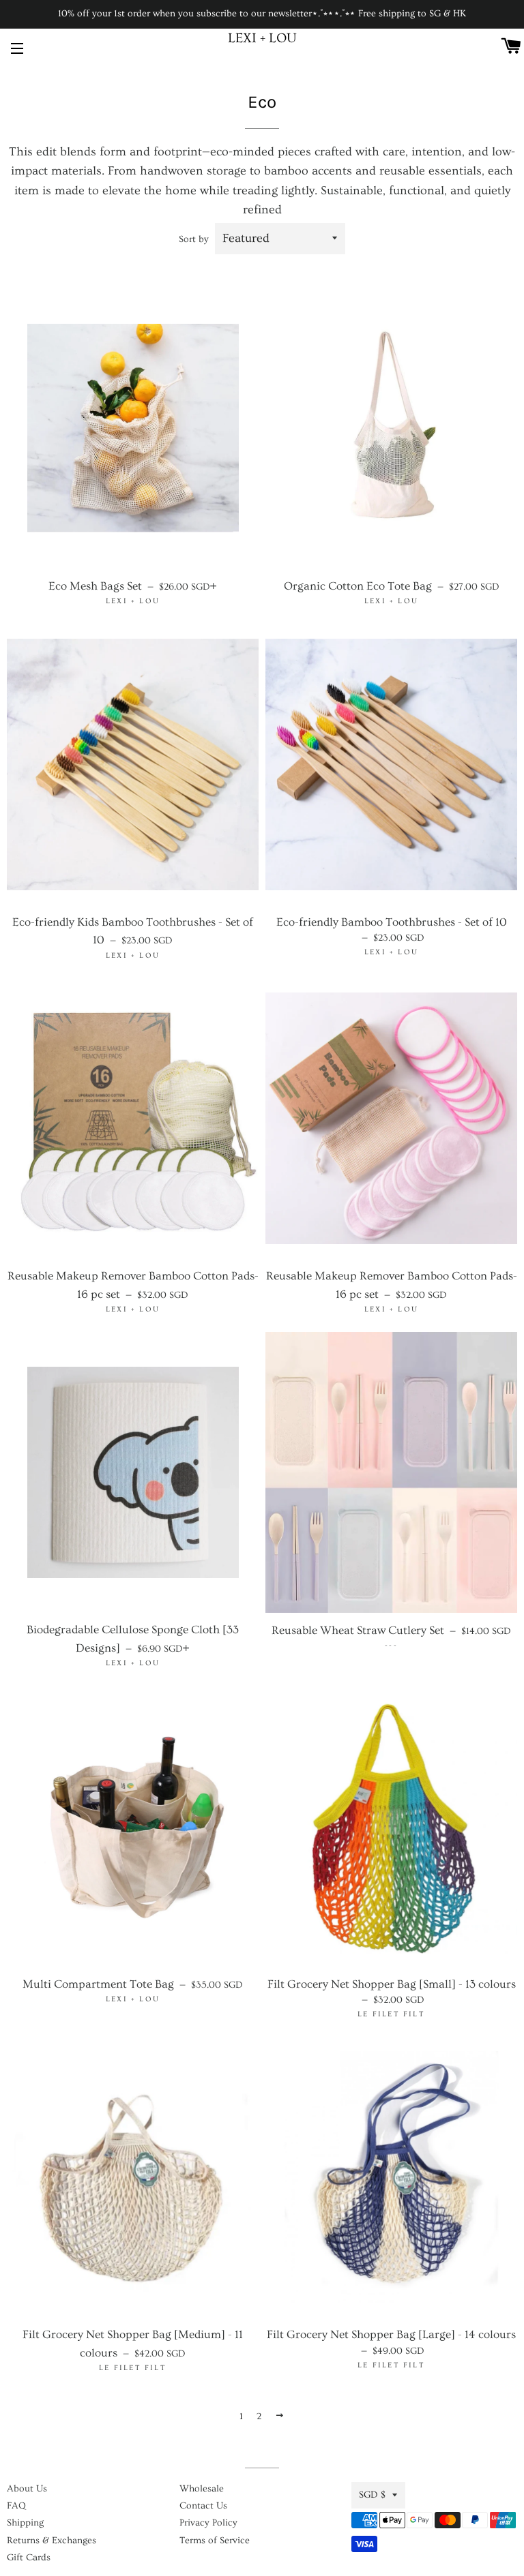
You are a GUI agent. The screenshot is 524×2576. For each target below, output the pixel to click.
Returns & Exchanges (52, 2541)
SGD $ (372, 2495)
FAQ (16, 2506)
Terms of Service (215, 2541)
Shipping (25, 2523)
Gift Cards (29, 2558)
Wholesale (202, 2489)
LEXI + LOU (262, 38)
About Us (27, 2489)
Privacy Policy (208, 2523)
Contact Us (203, 2506)
